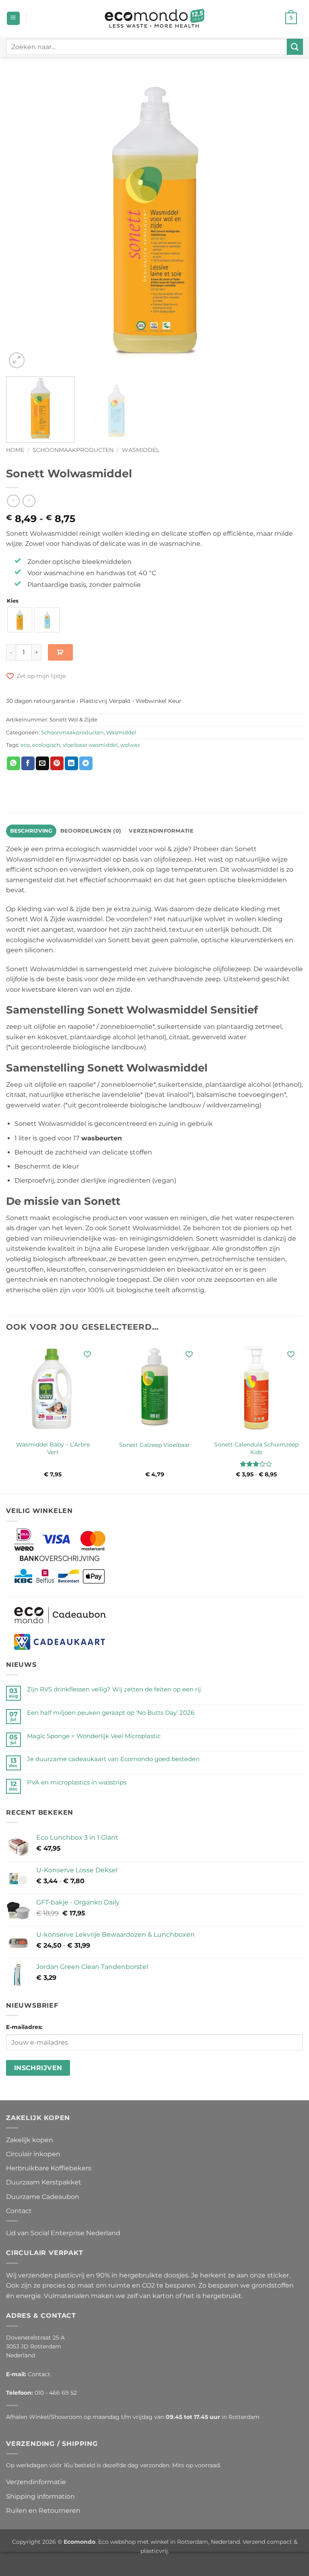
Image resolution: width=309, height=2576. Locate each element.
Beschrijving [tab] (31, 831)
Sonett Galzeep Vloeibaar (154, 1445)
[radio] (20, 620)
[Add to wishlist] (88, 1354)
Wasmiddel (141, 450)
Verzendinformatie (36, 2482)
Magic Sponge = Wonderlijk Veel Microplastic (94, 1736)
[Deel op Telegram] (86, 763)
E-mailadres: (24, 2027)
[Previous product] (29, 501)
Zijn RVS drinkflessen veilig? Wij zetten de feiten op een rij (114, 1689)
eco (25, 745)
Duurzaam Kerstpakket (44, 2182)
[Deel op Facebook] (28, 763)
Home (15, 450)
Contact (19, 2211)
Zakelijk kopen (30, 2140)
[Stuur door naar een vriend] (42, 763)
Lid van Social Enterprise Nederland (63, 2233)
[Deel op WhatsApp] (13, 763)
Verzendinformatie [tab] (161, 831)
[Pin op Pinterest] (57, 763)
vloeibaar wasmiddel (90, 745)
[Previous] (22, 222)
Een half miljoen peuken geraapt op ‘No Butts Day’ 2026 (111, 1713)
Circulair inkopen (33, 2154)
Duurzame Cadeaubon (43, 2197)
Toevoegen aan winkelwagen (60, 652)
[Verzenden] (295, 47)
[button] (13, 18)
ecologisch (46, 745)
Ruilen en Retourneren (43, 2511)
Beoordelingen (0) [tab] (91, 831)
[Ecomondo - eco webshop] (155, 18)
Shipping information (40, 2496)
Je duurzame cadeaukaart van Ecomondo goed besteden (113, 1759)
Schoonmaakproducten (73, 450)
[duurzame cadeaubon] (60, 1615)
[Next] (287, 222)
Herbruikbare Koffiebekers (49, 2168)
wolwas (130, 745)
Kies (13, 601)
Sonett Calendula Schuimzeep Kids (256, 1448)
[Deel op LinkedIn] (71, 763)
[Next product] (13, 501)
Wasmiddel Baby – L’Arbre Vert (53, 1448)
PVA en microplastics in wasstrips (77, 1782)
